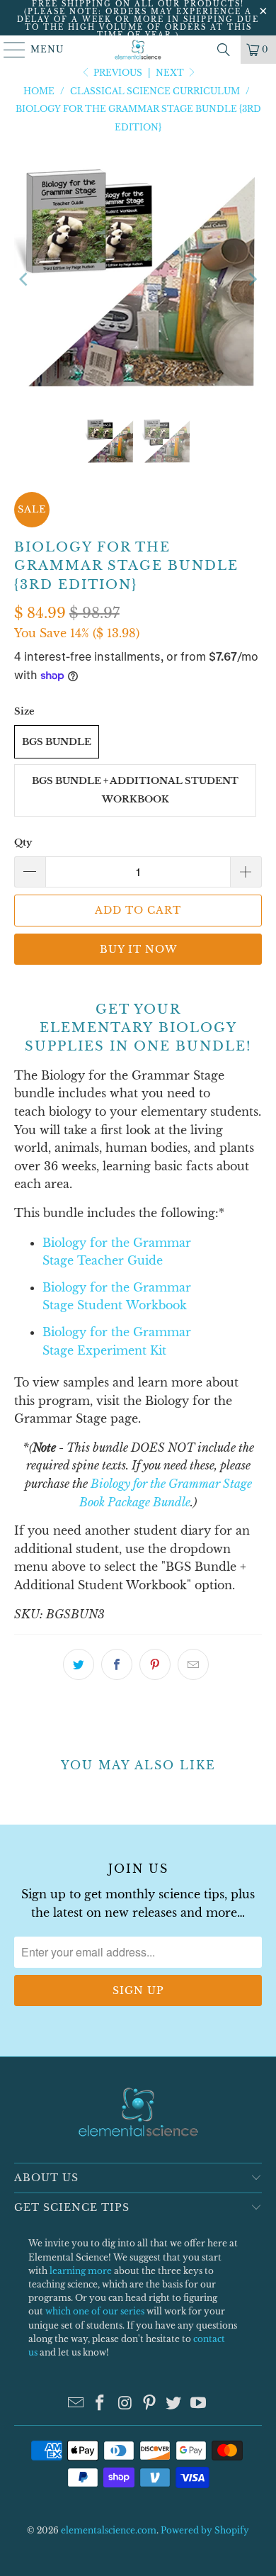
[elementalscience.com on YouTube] (199, 2404)
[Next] (251, 279)
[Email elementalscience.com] (76, 2404)
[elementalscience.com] (138, 50)
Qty (23, 842)
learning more (81, 2271)
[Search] (224, 50)
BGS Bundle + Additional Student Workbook (135, 790)
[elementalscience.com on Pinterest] (150, 2404)
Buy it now (138, 949)
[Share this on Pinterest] (155, 1664)
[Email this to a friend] (193, 1664)
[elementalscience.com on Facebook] (100, 2404)
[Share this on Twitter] (79, 1664)
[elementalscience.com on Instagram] (125, 2404)
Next (171, 73)
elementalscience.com (109, 2530)
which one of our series (95, 2311)
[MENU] (8, 50)
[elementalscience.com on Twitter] (174, 2404)
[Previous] (25, 279)
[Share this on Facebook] (117, 1664)
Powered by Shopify (205, 2530)
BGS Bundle (57, 742)
